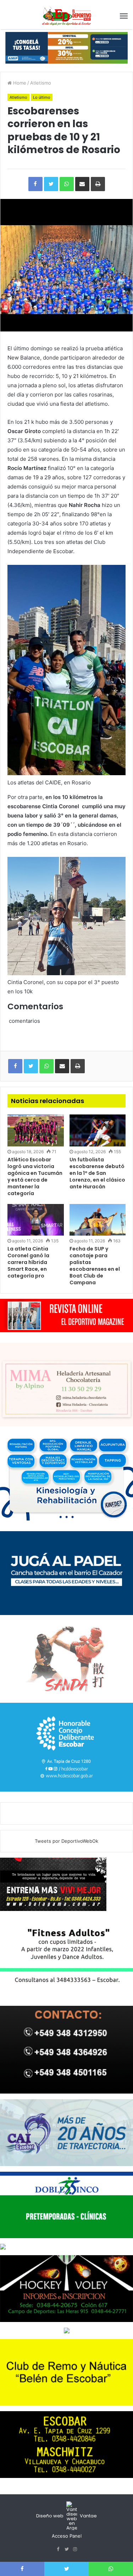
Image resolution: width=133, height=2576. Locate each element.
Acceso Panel (67, 2536)
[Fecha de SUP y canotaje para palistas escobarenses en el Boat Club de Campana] (98, 1220)
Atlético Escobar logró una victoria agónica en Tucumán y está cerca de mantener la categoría (35, 1176)
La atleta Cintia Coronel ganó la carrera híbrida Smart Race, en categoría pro (28, 1262)
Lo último (42, 97)
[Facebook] (58, 2549)
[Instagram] (75, 2549)
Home (19, 83)
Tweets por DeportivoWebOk (66, 1841)
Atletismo (41, 83)
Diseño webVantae (66, 2516)
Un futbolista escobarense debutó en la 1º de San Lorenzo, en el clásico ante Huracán (97, 1173)
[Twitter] (67, 2549)
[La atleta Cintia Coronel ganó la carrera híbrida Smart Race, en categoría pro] (36, 1220)
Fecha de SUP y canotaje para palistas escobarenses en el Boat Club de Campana (95, 1266)
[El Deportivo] (67, 16)
